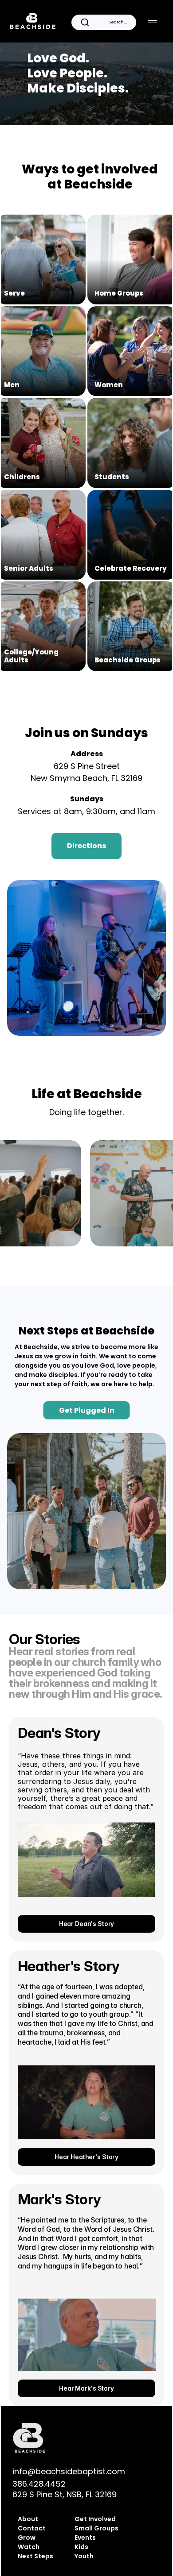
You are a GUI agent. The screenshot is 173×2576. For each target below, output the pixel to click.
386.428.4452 (39, 2484)
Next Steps (35, 2556)
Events (85, 2538)
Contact (32, 2528)
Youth (84, 2556)
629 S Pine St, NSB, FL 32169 (65, 2494)
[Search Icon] (104, 22)
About (28, 2519)
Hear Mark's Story (86, 2388)
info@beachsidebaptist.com (69, 2471)
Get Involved (96, 2519)
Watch (29, 2547)
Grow (27, 2538)
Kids (81, 2547)
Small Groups (96, 2528)
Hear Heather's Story (86, 2157)
